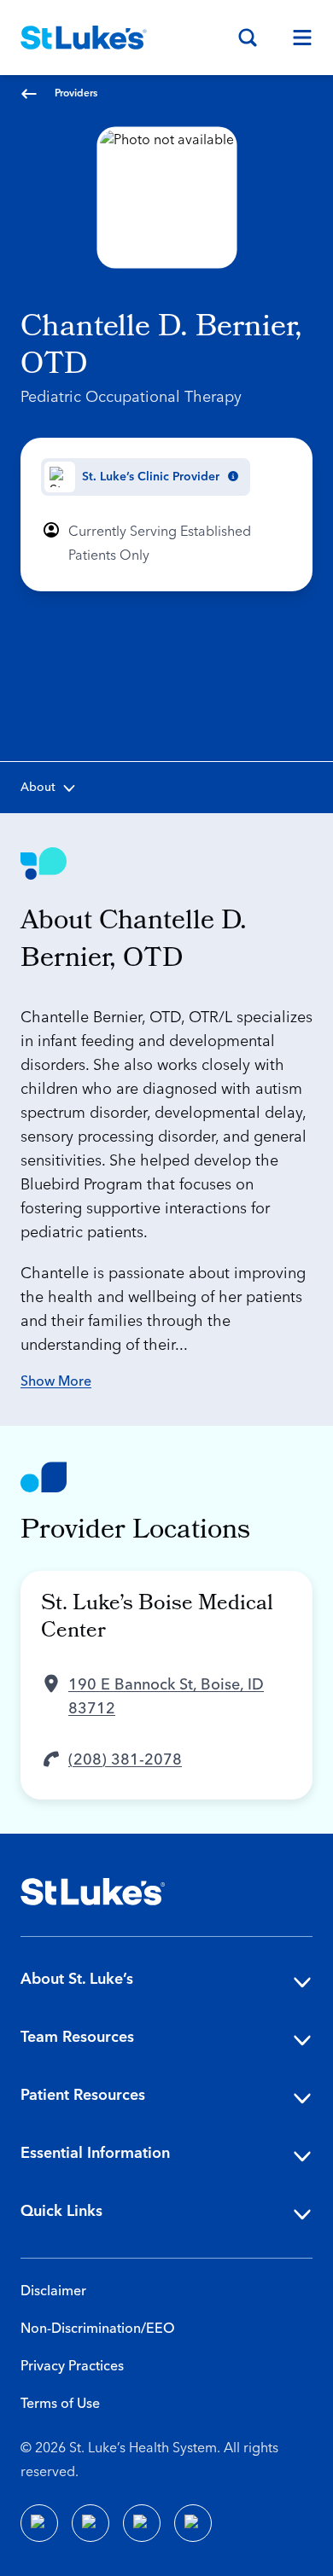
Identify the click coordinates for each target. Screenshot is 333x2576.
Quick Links (61, 2211)
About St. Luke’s (77, 1979)
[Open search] (248, 38)
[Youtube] (142, 2523)
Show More (56, 1381)
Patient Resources (83, 2095)
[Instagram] (193, 2523)
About (38, 788)
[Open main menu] (295, 38)
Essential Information (95, 2153)
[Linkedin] (91, 2523)
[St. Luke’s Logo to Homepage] (84, 38)
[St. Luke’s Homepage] (93, 1892)
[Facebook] (39, 2523)
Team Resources (77, 2037)
